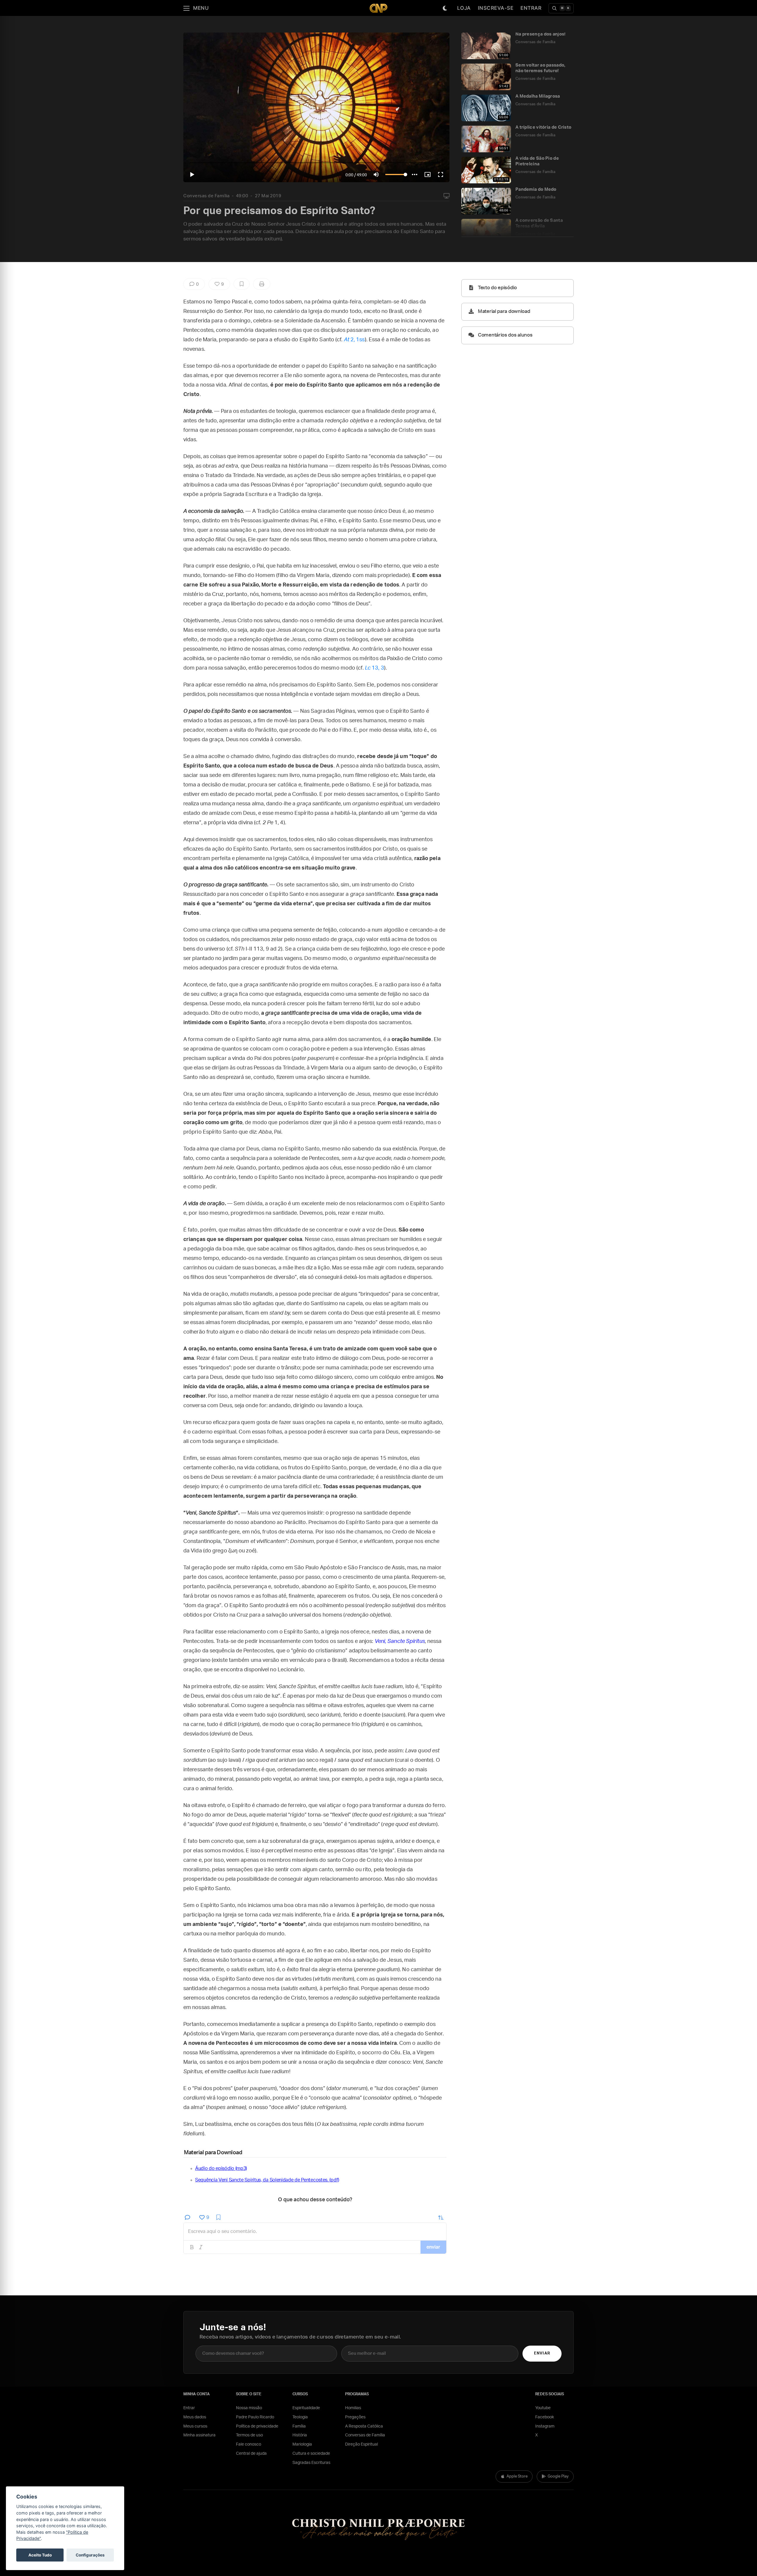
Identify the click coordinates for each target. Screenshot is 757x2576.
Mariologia (302, 2444)
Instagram (545, 2426)
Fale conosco (249, 2444)
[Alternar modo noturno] (445, 8)
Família (299, 2426)
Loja (464, 8)
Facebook (545, 2417)
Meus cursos (195, 2426)
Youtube (543, 2408)
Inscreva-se (496, 8)
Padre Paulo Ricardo (255, 2417)
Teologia (300, 2417)
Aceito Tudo (40, 2555)
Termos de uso (249, 2435)
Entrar (531, 8)
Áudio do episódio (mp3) (221, 2168)
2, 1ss (354, 340)
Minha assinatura (199, 2435)
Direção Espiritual (361, 2444)
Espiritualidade (306, 2408)
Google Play (558, 2476)
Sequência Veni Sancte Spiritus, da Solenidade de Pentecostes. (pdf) (267, 2180)
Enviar (542, 2353)
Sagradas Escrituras (311, 2463)
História (300, 2435)
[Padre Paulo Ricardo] (378, 8)
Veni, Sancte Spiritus (400, 1641)
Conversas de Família (206, 196)
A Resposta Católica (364, 2426)
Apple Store (517, 2476)
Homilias (353, 2408)
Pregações (355, 2417)
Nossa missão (249, 2408)
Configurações (90, 2555)
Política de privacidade (257, 2426)
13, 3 (375, 668)
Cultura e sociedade (311, 2454)
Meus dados (195, 2417)
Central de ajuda (251, 2454)
